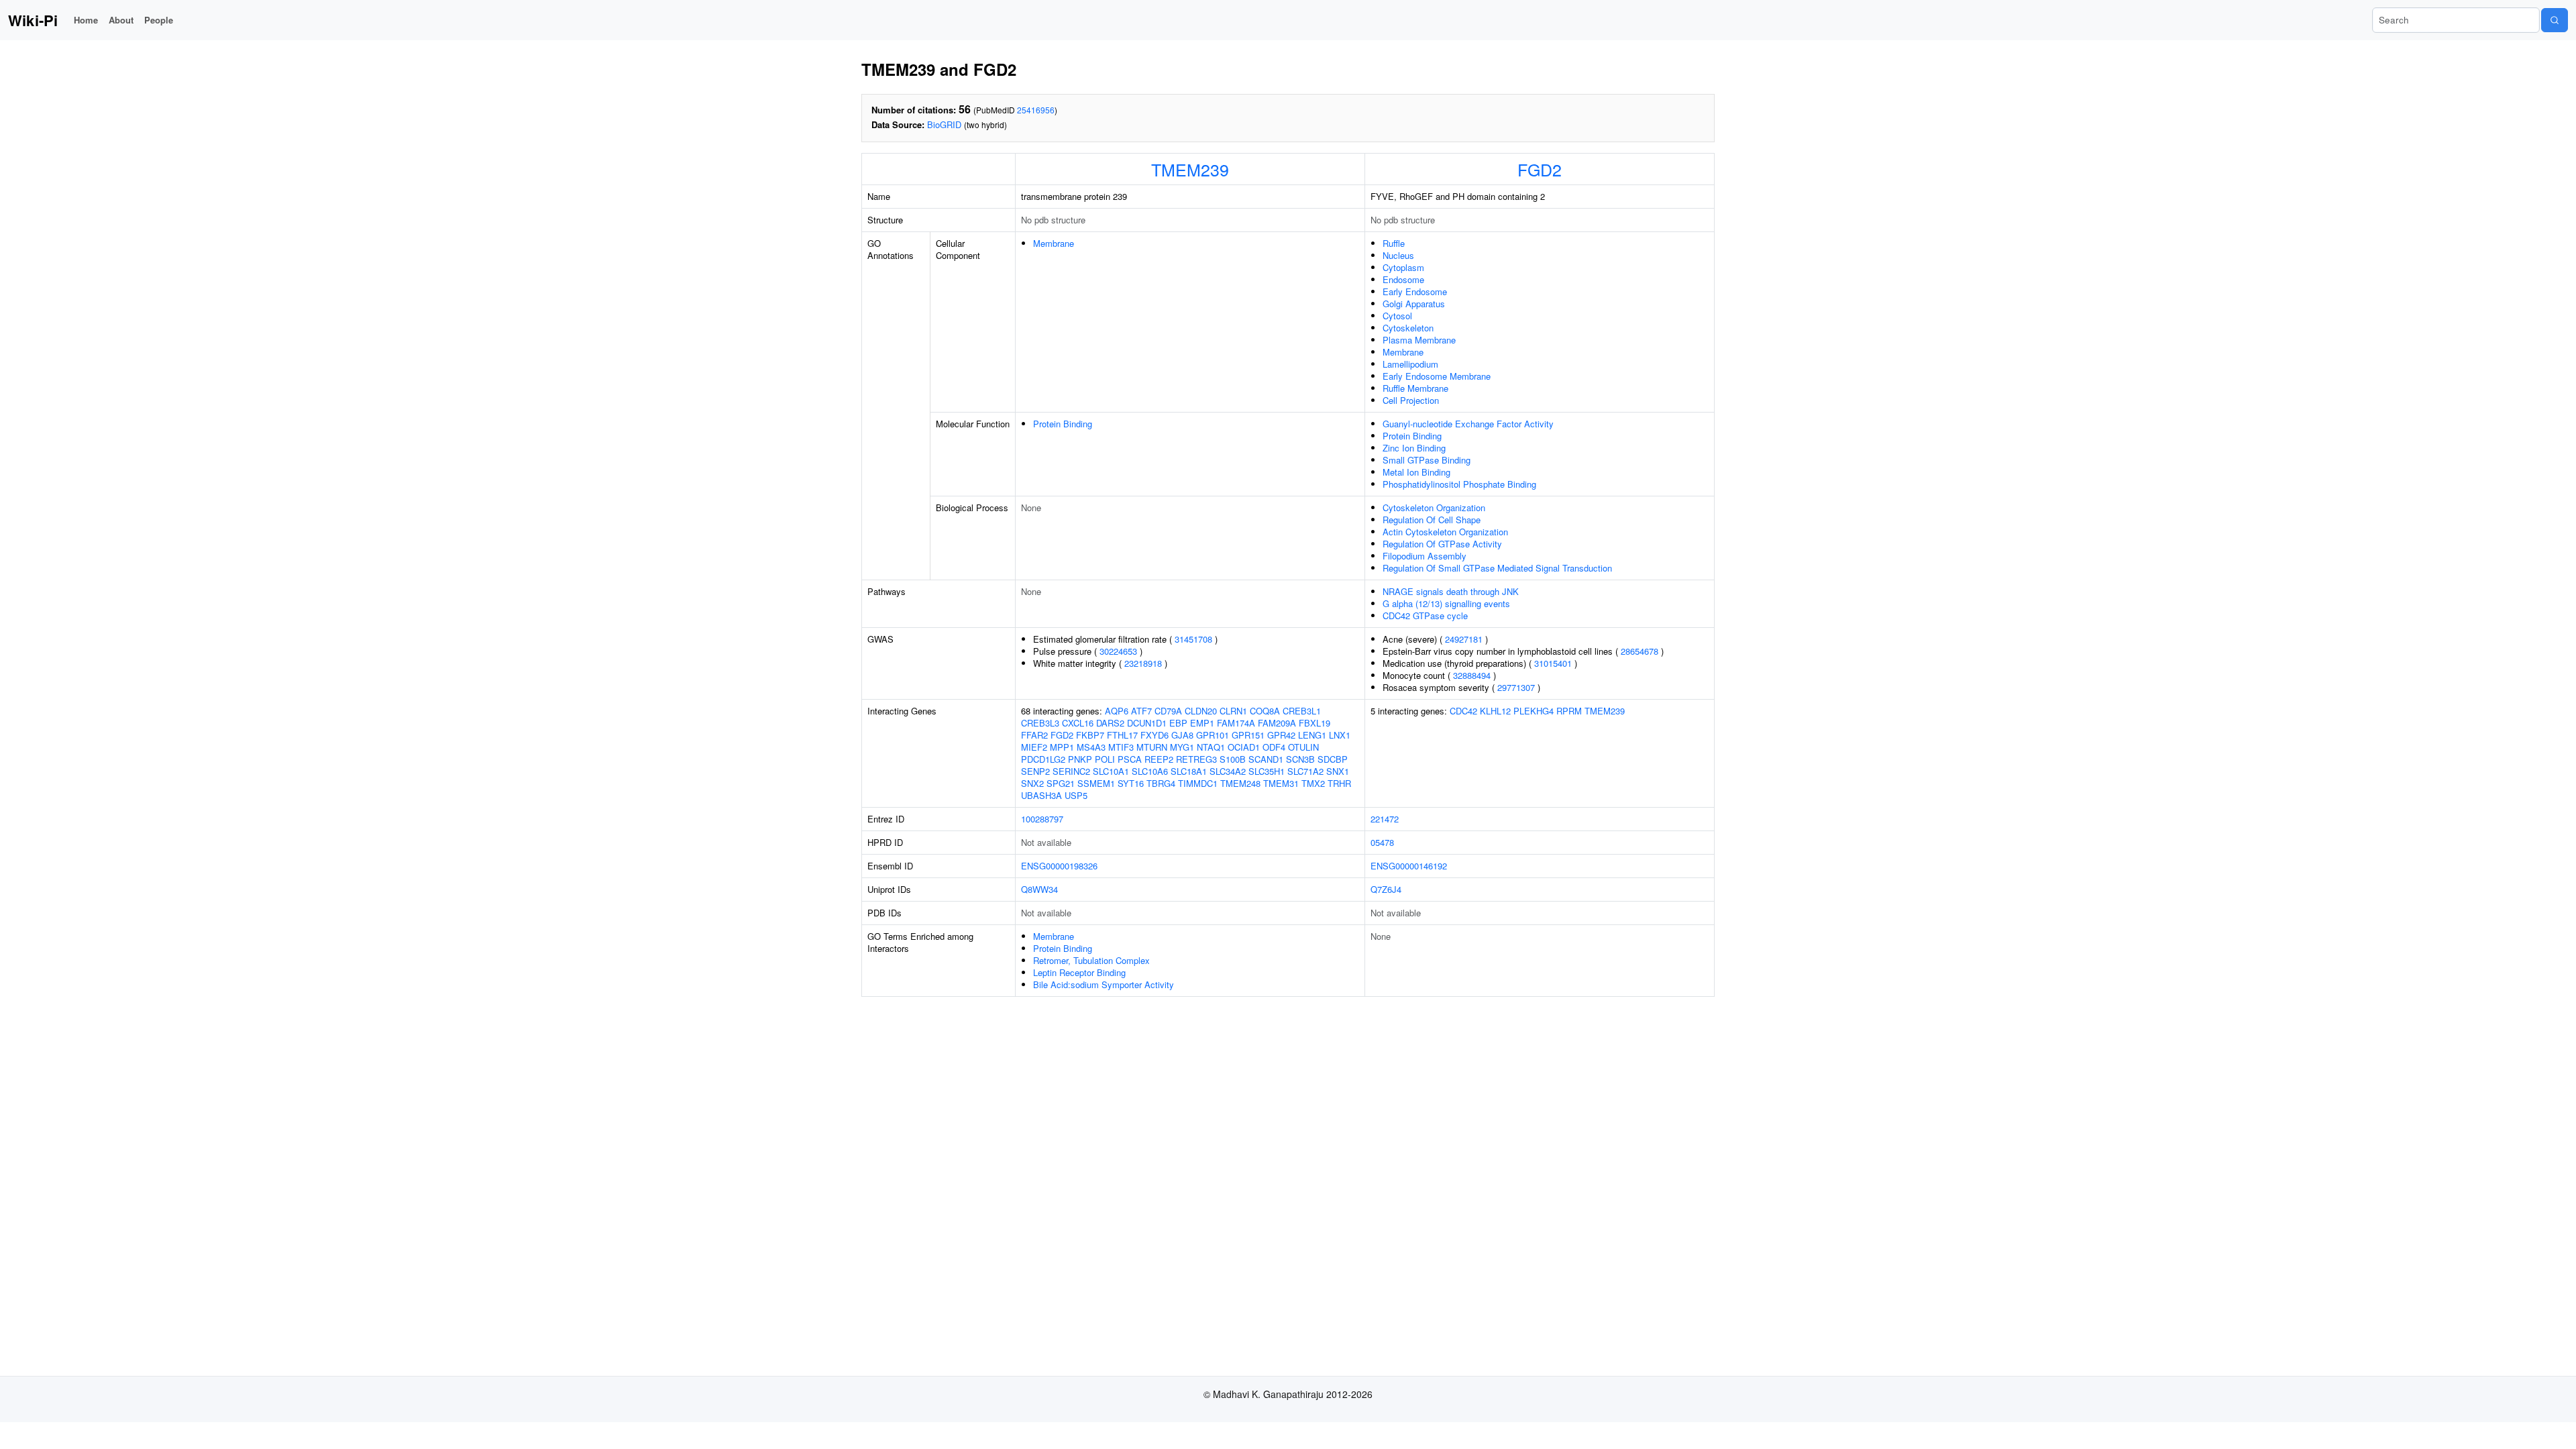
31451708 (1193, 639)
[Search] (2555, 20)
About (121, 20)
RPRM (1569, 711)
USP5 (1076, 795)
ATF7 (1141, 711)
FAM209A (1277, 723)
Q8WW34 (1039, 889)
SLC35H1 (1267, 771)
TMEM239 (1190, 169)
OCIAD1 (1244, 747)
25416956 (1036, 110)
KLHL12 (1495, 711)
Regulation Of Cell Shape (1432, 520)
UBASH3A (1041, 795)
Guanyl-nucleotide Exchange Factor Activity (1468, 424)
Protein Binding (1063, 424)
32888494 (1472, 675)
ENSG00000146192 (1409, 866)
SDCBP (1333, 759)
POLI (1105, 759)
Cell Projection (1411, 400)
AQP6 (1117, 711)
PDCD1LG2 (1043, 759)
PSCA (1130, 759)
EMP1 (1202, 723)
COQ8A (1265, 711)
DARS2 (1110, 723)
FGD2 (1540, 169)
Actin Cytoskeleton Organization (1445, 532)
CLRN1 (1233, 711)
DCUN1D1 (1147, 723)
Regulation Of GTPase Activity (1442, 544)
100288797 (1042, 819)
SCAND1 (1266, 759)
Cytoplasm (1403, 267)
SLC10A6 (1150, 771)
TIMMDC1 (1198, 783)
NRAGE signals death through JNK (1451, 591)
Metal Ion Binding (1416, 472)
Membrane (1054, 243)
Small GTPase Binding (1427, 460)
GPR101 (1213, 735)
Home (86, 20)
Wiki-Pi (33, 20)
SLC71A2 (1305, 771)
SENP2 (1035, 771)
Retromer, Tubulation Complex (1091, 960)
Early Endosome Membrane (1437, 376)
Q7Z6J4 (1386, 889)
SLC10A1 (1111, 771)
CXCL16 (1078, 723)
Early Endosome (1415, 291)
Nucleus (1398, 255)
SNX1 (1338, 771)
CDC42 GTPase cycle (1425, 615)
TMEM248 (1240, 783)
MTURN (1152, 747)
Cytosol (1397, 316)
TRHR (1339, 783)
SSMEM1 (1096, 783)
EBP (1178, 723)
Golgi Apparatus (1414, 304)
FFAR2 (1034, 735)
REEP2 (1159, 759)
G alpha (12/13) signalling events (1446, 603)
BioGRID (944, 124)
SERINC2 (1071, 771)
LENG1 (1312, 735)
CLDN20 (1201, 711)
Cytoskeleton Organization (1434, 507)
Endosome (1403, 279)
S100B (1233, 759)
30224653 (1118, 651)
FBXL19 (1314, 723)
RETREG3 (1196, 759)
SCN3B (1300, 759)
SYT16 (1131, 783)
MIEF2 (1034, 747)
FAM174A (1236, 723)
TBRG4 (1161, 783)
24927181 (1464, 639)
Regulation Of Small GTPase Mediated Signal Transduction (1497, 568)
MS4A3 (1091, 747)
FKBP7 (1090, 735)
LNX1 (1340, 735)
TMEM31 (1281, 783)
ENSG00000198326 (1059, 866)
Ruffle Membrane (1415, 388)
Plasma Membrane (1419, 340)
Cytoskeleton (1408, 328)
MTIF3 (1121, 747)
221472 (1385, 819)
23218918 (1143, 663)
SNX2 (1032, 783)
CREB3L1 (1302, 711)
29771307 (1516, 687)
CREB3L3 (1040, 723)
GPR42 (1281, 735)
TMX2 (1313, 783)
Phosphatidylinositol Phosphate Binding (1459, 484)
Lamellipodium (1410, 364)
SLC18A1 (1189, 771)
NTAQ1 (1211, 747)
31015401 (1553, 663)
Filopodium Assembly (1425, 556)
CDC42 (1463, 711)
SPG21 (1061, 783)
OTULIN (1303, 747)
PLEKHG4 (1534, 711)
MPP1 (1062, 747)
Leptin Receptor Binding (1079, 972)
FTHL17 (1122, 735)
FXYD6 (1155, 735)
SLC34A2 (1228, 771)
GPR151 (1248, 735)
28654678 (1640, 651)
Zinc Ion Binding (1414, 448)
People (159, 20)
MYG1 (1182, 747)
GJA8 (1182, 735)
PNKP (1080, 759)
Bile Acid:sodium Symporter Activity (1104, 984)
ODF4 (1274, 747)
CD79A (1168, 711)
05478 (1382, 842)
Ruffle (1394, 243)
